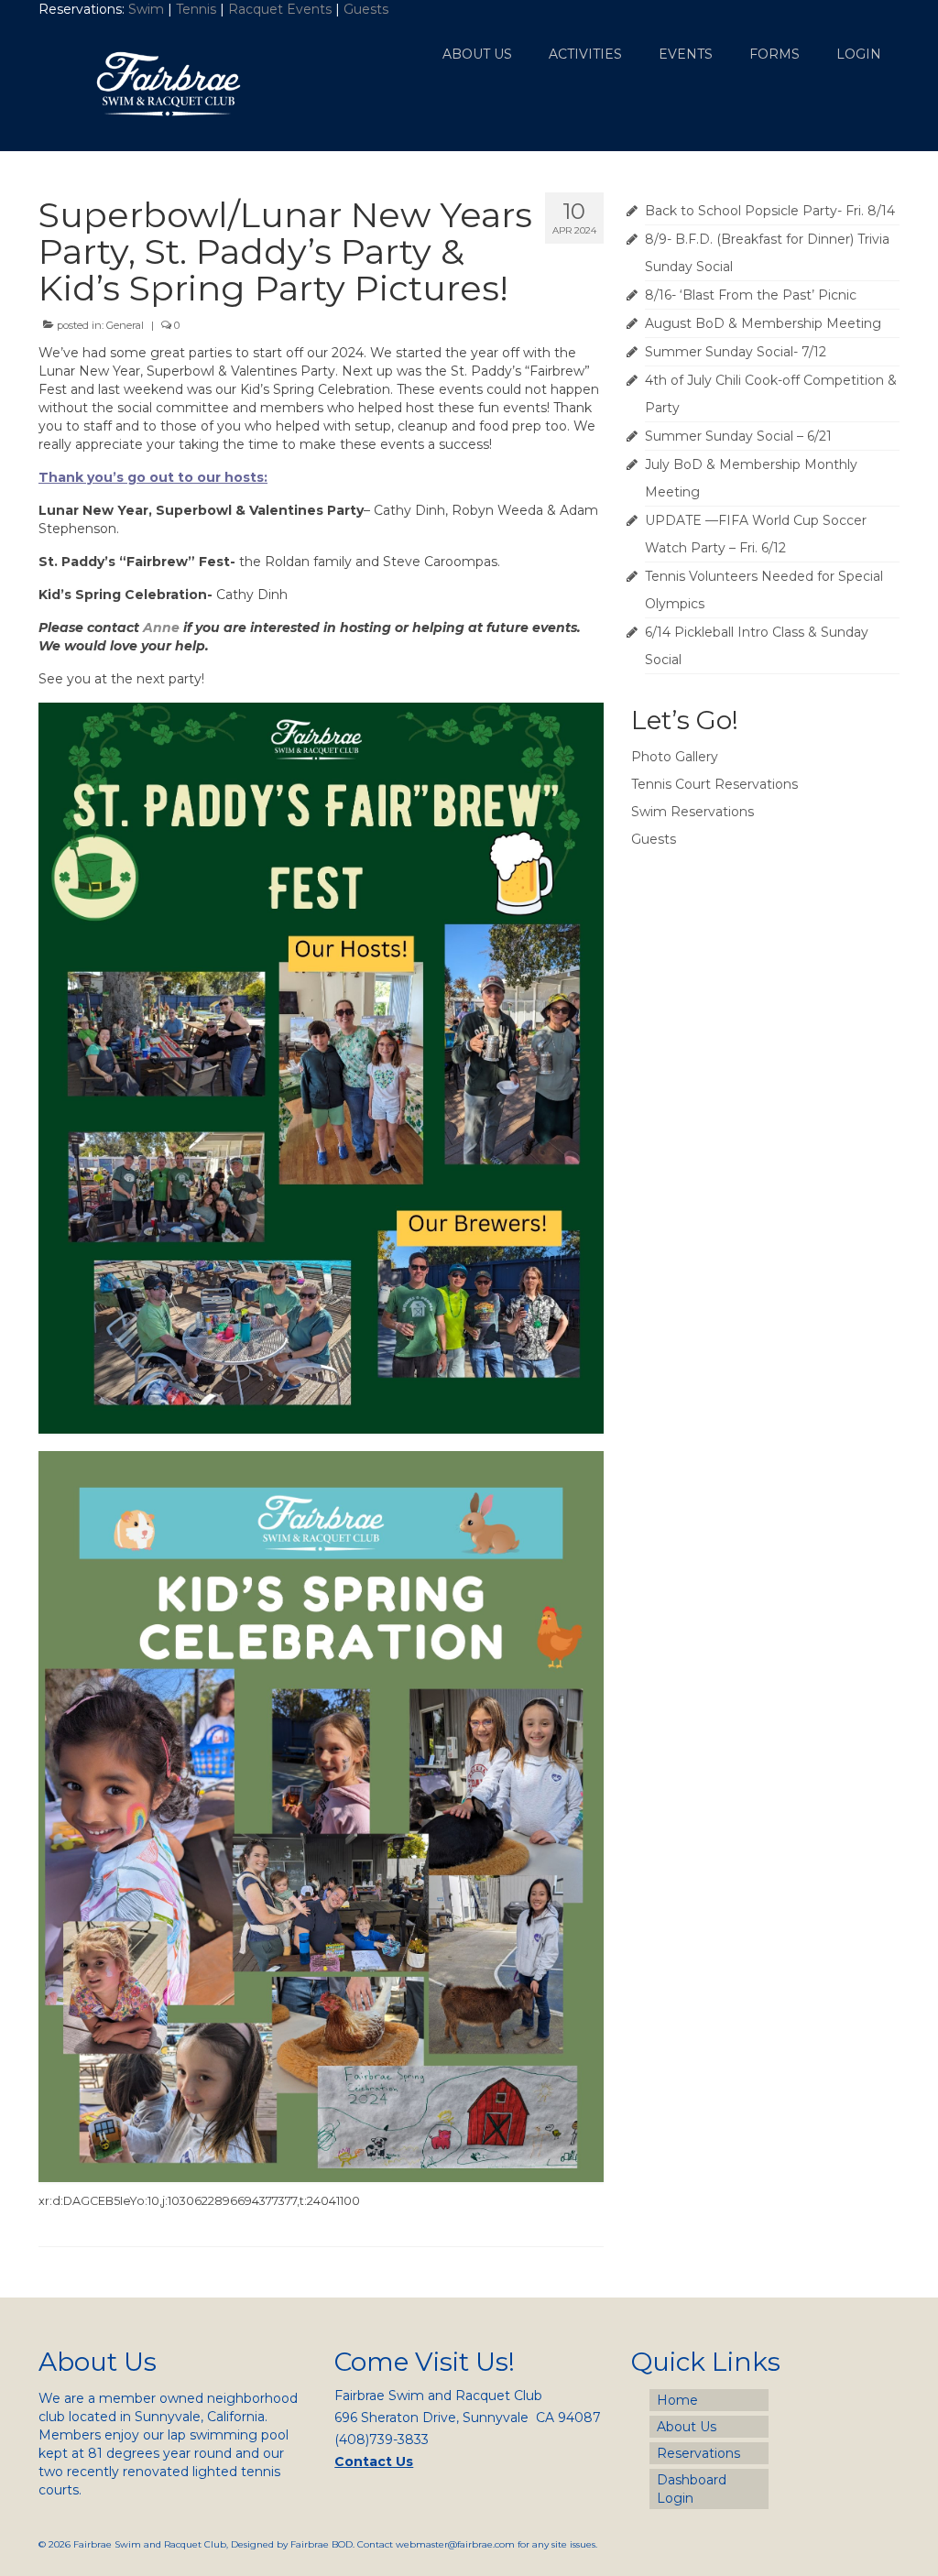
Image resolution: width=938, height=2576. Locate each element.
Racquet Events (280, 9)
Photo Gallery (675, 757)
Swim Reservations (693, 812)
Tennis (196, 9)
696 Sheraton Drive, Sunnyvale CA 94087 (468, 2418)
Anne (161, 628)
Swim (148, 9)
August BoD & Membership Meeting (763, 323)
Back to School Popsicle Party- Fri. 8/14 (770, 211)
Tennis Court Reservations (714, 784)
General (125, 325)
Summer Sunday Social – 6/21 (738, 436)
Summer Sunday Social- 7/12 (736, 352)
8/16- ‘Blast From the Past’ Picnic (751, 295)
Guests (368, 9)
